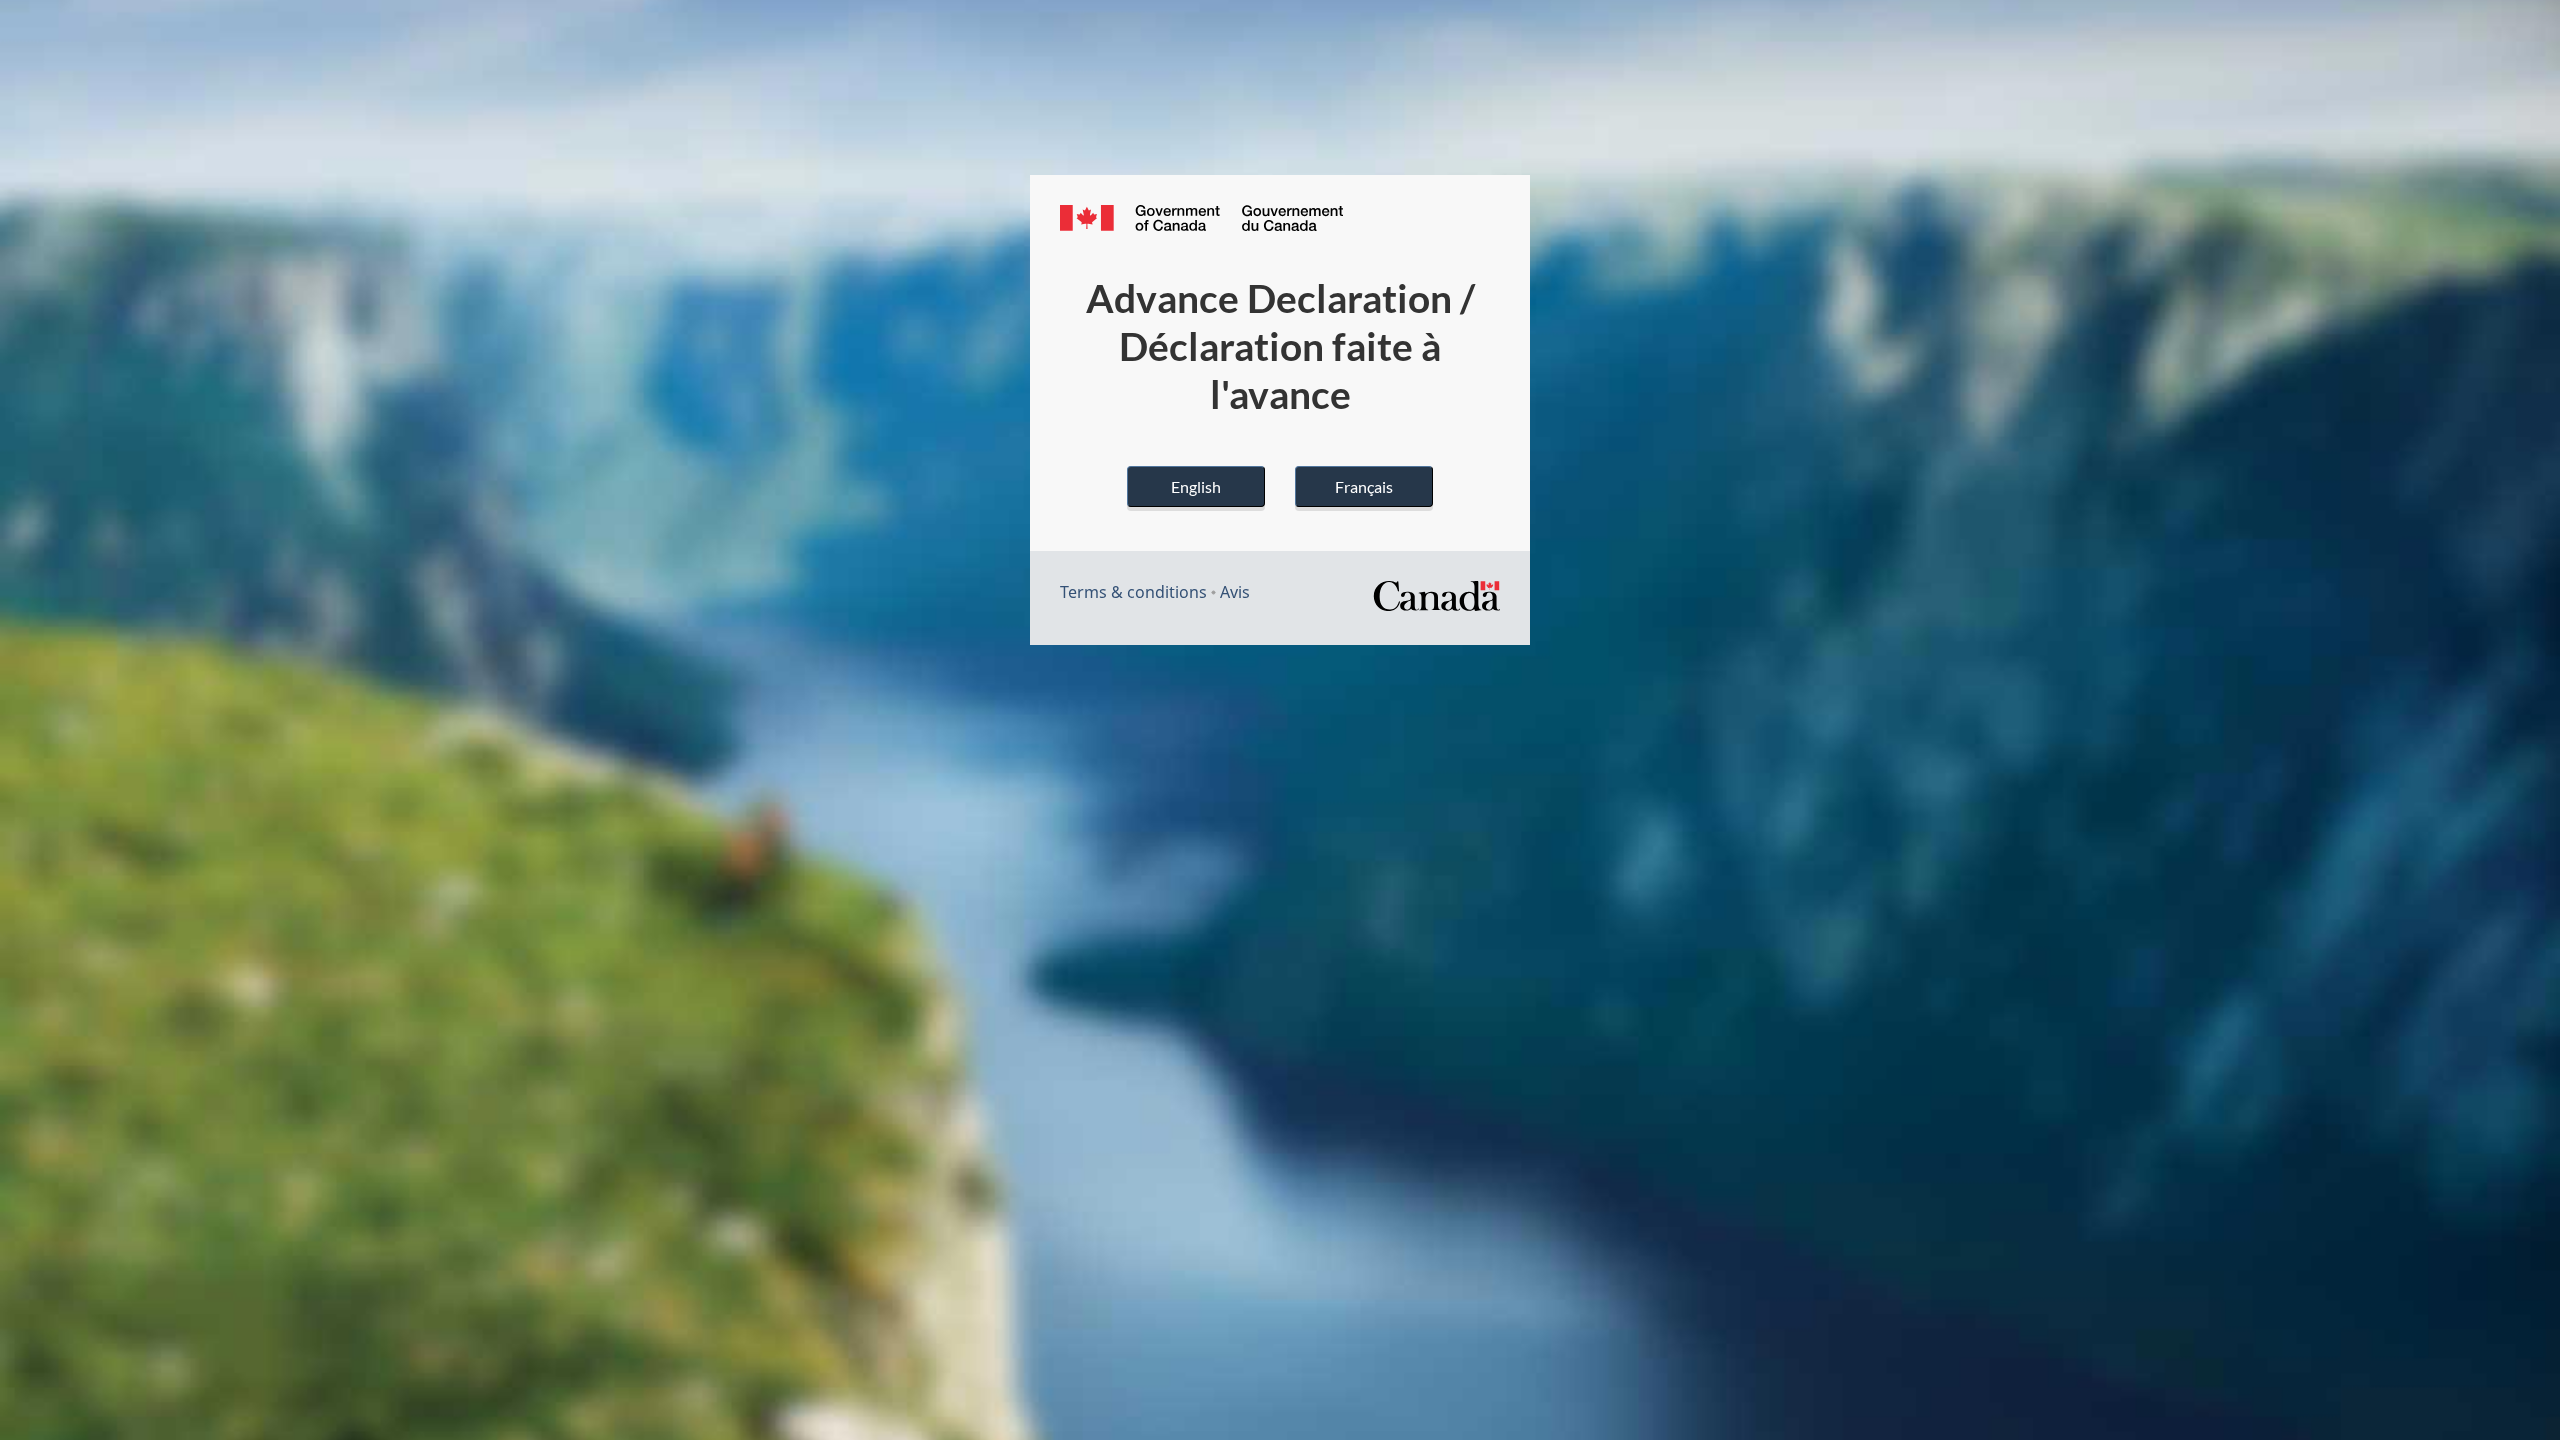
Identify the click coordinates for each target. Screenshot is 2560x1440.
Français (1364, 486)
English (1196, 486)
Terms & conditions (1133, 592)
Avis (1235, 592)
